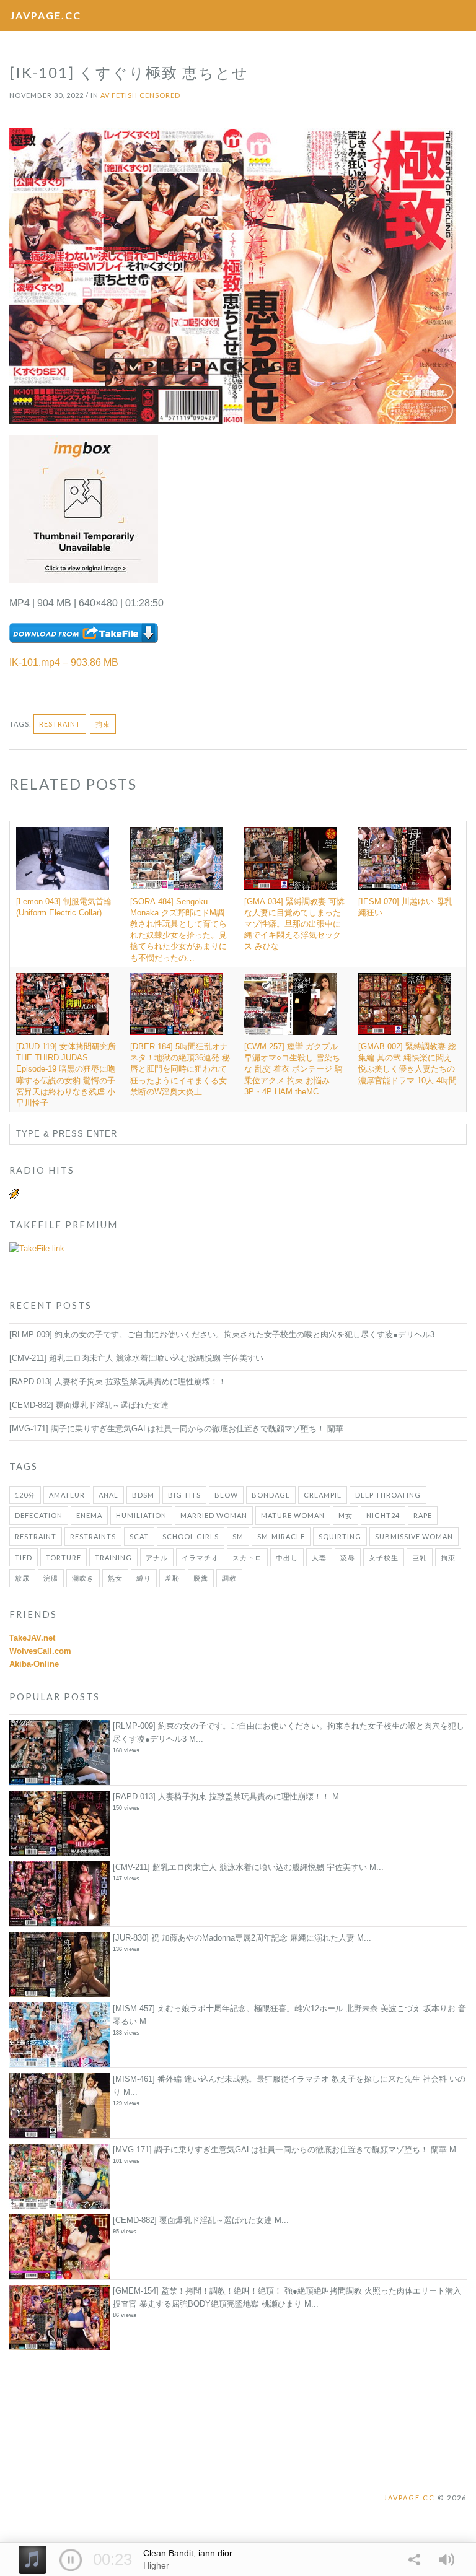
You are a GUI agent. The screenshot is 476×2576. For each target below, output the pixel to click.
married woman (214, 1515)
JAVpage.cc (46, 15)
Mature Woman (293, 1515)
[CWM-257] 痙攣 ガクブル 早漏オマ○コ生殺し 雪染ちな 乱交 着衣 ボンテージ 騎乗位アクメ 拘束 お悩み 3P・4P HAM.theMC (293, 1069)
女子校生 (384, 1557)
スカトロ (247, 1557)
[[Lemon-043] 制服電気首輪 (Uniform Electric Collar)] (67, 858)
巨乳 (420, 1557)
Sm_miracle (281, 1536)
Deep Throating (388, 1495)
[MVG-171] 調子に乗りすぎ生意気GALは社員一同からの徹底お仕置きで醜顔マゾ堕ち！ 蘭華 (176, 1429)
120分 (25, 1495)
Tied (24, 1557)
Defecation (39, 1515)
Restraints (93, 1536)
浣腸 (51, 1578)
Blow (226, 1495)
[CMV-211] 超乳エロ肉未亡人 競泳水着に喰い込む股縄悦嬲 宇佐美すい (136, 1358)
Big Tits (184, 1495)
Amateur (67, 1495)
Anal (108, 1495)
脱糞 (201, 1578)
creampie (323, 1495)
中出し (287, 1557)
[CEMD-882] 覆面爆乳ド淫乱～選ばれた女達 (89, 1405)
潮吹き (83, 1578)
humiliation (141, 1515)
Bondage (271, 1495)
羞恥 (172, 1578)
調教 (229, 1578)
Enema (89, 1515)
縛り (144, 1578)
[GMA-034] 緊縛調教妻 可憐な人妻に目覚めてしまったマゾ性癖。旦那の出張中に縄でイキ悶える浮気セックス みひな (294, 924)
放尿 (22, 1578)
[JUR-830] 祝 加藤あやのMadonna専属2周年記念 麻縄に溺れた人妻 (234, 1938)
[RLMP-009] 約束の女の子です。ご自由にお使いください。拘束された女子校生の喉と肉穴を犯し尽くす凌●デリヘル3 (222, 1334)
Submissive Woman (414, 1536)
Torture (64, 1557)
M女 (346, 1515)
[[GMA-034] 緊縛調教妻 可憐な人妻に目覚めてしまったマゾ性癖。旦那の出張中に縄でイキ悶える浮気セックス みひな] (295, 858)
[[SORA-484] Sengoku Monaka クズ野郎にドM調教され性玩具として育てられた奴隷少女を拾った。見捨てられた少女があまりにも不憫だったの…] (181, 858)
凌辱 (348, 1557)
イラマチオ (200, 1557)
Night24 (383, 1515)
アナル (157, 1557)
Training (113, 1557)
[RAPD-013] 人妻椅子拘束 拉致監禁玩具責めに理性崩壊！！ (118, 1382)
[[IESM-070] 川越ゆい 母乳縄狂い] (409, 858)
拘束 (103, 724)
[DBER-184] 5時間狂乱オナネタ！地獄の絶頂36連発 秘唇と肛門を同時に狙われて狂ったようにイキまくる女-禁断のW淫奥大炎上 (180, 1069)
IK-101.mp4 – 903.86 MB (64, 662)
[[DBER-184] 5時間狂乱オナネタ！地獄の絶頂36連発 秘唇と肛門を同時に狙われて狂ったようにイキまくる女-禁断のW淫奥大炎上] (181, 1004)
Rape (423, 1515)
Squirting (340, 1536)
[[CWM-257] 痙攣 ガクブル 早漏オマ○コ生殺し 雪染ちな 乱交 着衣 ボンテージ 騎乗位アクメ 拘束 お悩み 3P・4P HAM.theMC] (295, 1004)
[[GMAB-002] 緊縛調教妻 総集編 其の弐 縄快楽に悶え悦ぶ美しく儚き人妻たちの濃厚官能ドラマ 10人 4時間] (409, 1004)
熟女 (115, 1578)
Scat (139, 1536)
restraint (60, 724)
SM (238, 1536)
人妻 (319, 1557)
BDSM (143, 1495)
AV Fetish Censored (140, 95)
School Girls (191, 1536)
